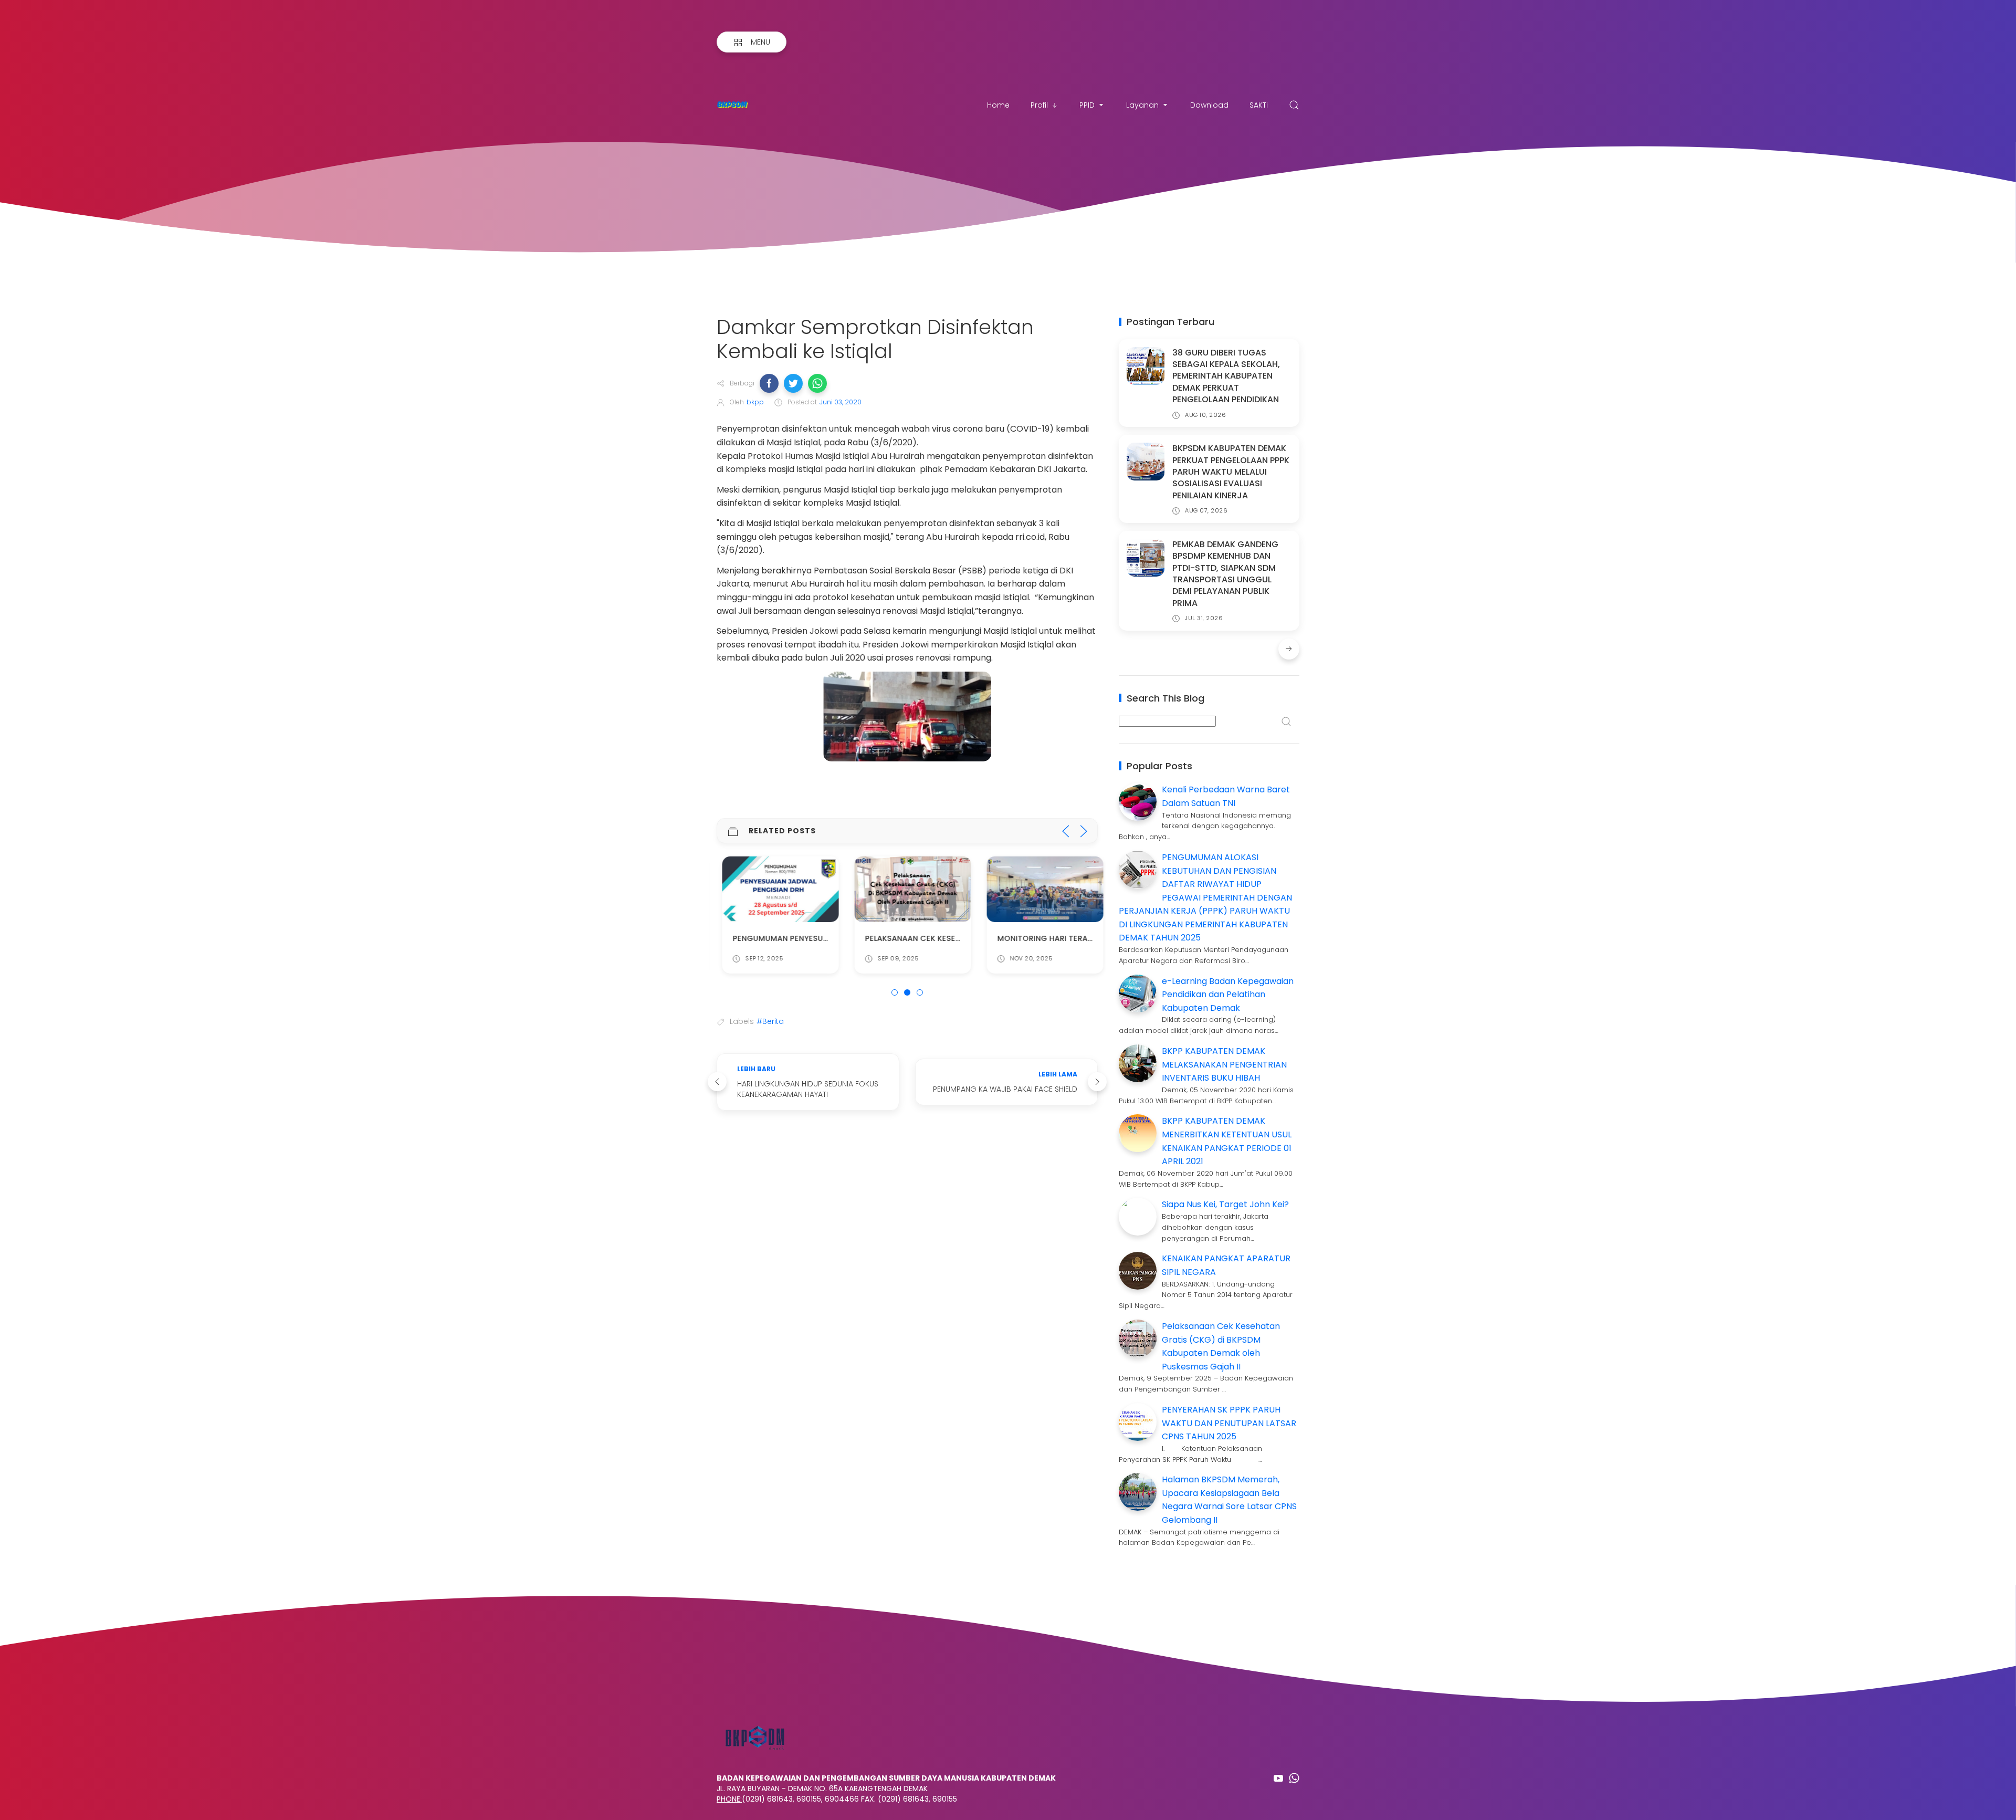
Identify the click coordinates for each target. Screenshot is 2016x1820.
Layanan (1142, 105)
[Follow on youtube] (1278, 1778)
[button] (769, 383)
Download (1209, 105)
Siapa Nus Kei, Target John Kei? (1225, 1204)
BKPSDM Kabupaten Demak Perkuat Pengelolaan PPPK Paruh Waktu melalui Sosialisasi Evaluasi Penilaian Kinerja (1231, 472)
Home (998, 105)
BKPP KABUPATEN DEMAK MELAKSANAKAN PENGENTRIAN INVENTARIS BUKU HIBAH (1224, 1064)
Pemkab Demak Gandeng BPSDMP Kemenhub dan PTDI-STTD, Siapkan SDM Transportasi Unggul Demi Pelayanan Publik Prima (1225, 574)
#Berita (770, 1021)
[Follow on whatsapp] (1294, 1778)
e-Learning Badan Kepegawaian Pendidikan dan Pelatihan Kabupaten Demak (1228, 995)
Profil (1039, 105)
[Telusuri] (1294, 105)
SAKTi (1259, 105)
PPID (1087, 105)
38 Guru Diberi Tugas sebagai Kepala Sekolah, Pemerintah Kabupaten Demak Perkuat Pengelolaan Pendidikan (1226, 376)
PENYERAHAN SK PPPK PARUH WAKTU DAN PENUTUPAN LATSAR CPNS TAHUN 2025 (1229, 1423)
